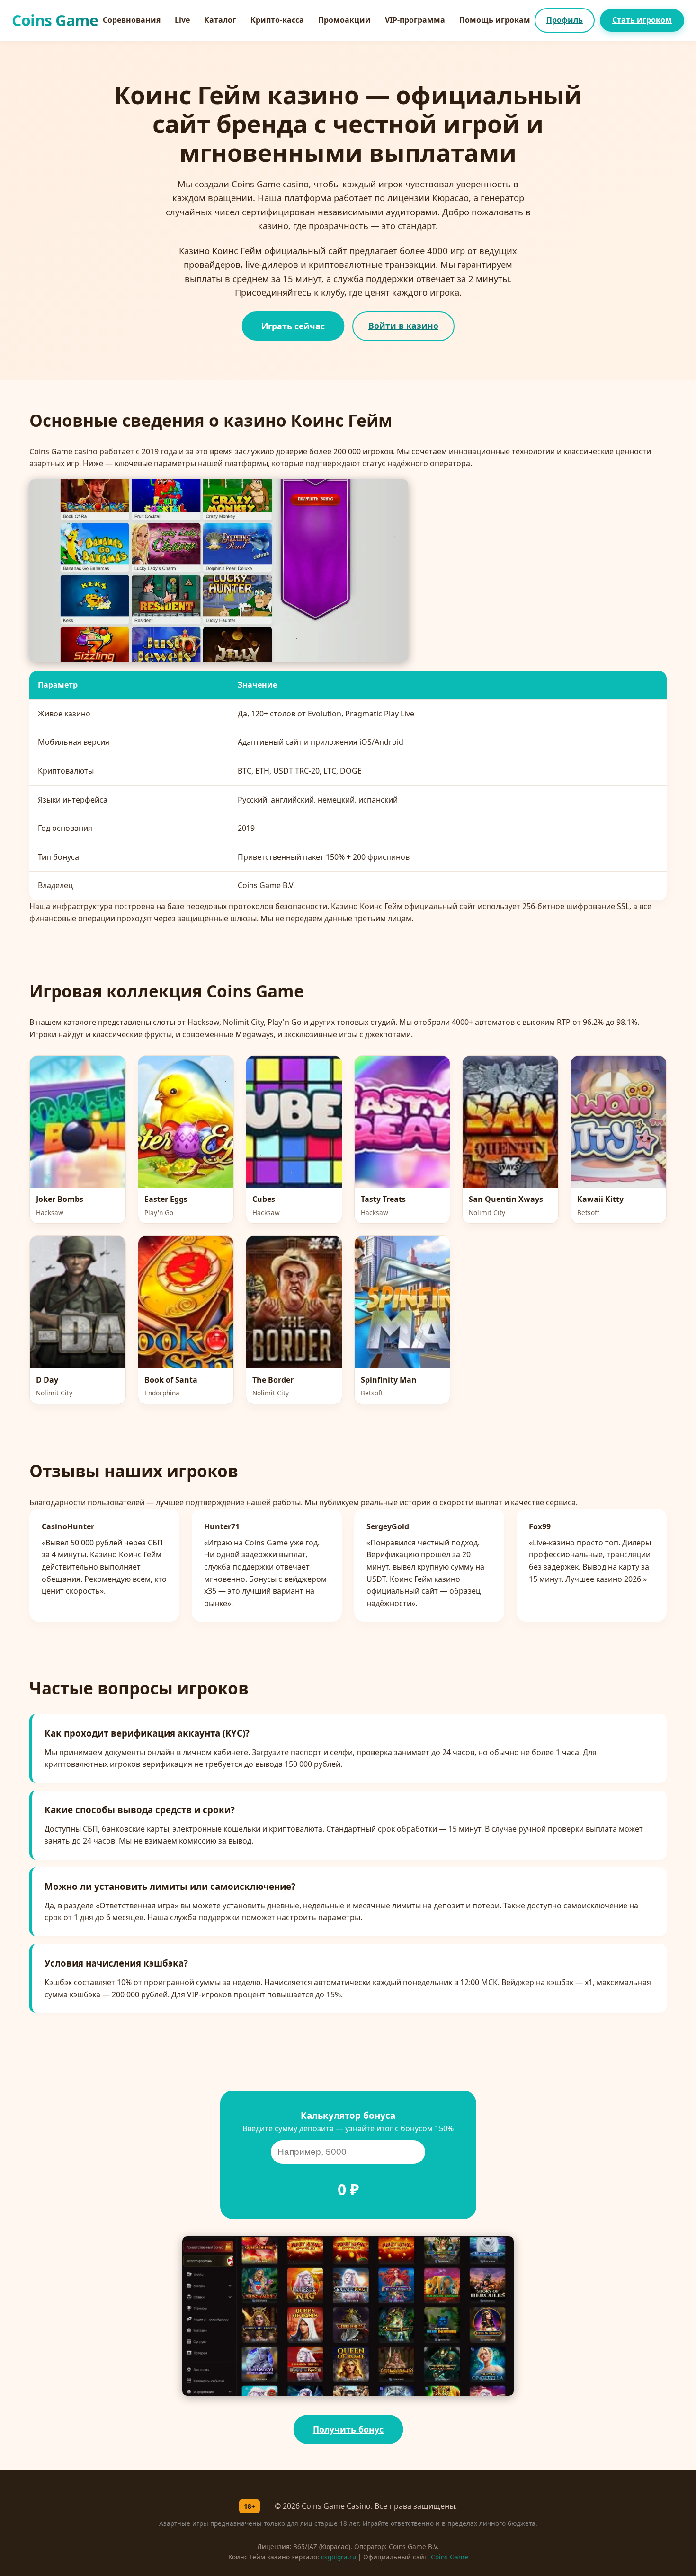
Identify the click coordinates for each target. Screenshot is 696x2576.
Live (182, 20)
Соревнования (132, 20)
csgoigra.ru (339, 2557)
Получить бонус (348, 2429)
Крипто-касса (277, 20)
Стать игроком (642, 20)
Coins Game (450, 2557)
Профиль (565, 20)
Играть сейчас (293, 326)
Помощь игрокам (495, 20)
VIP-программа (415, 20)
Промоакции (344, 20)
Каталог (220, 20)
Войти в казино (403, 326)
